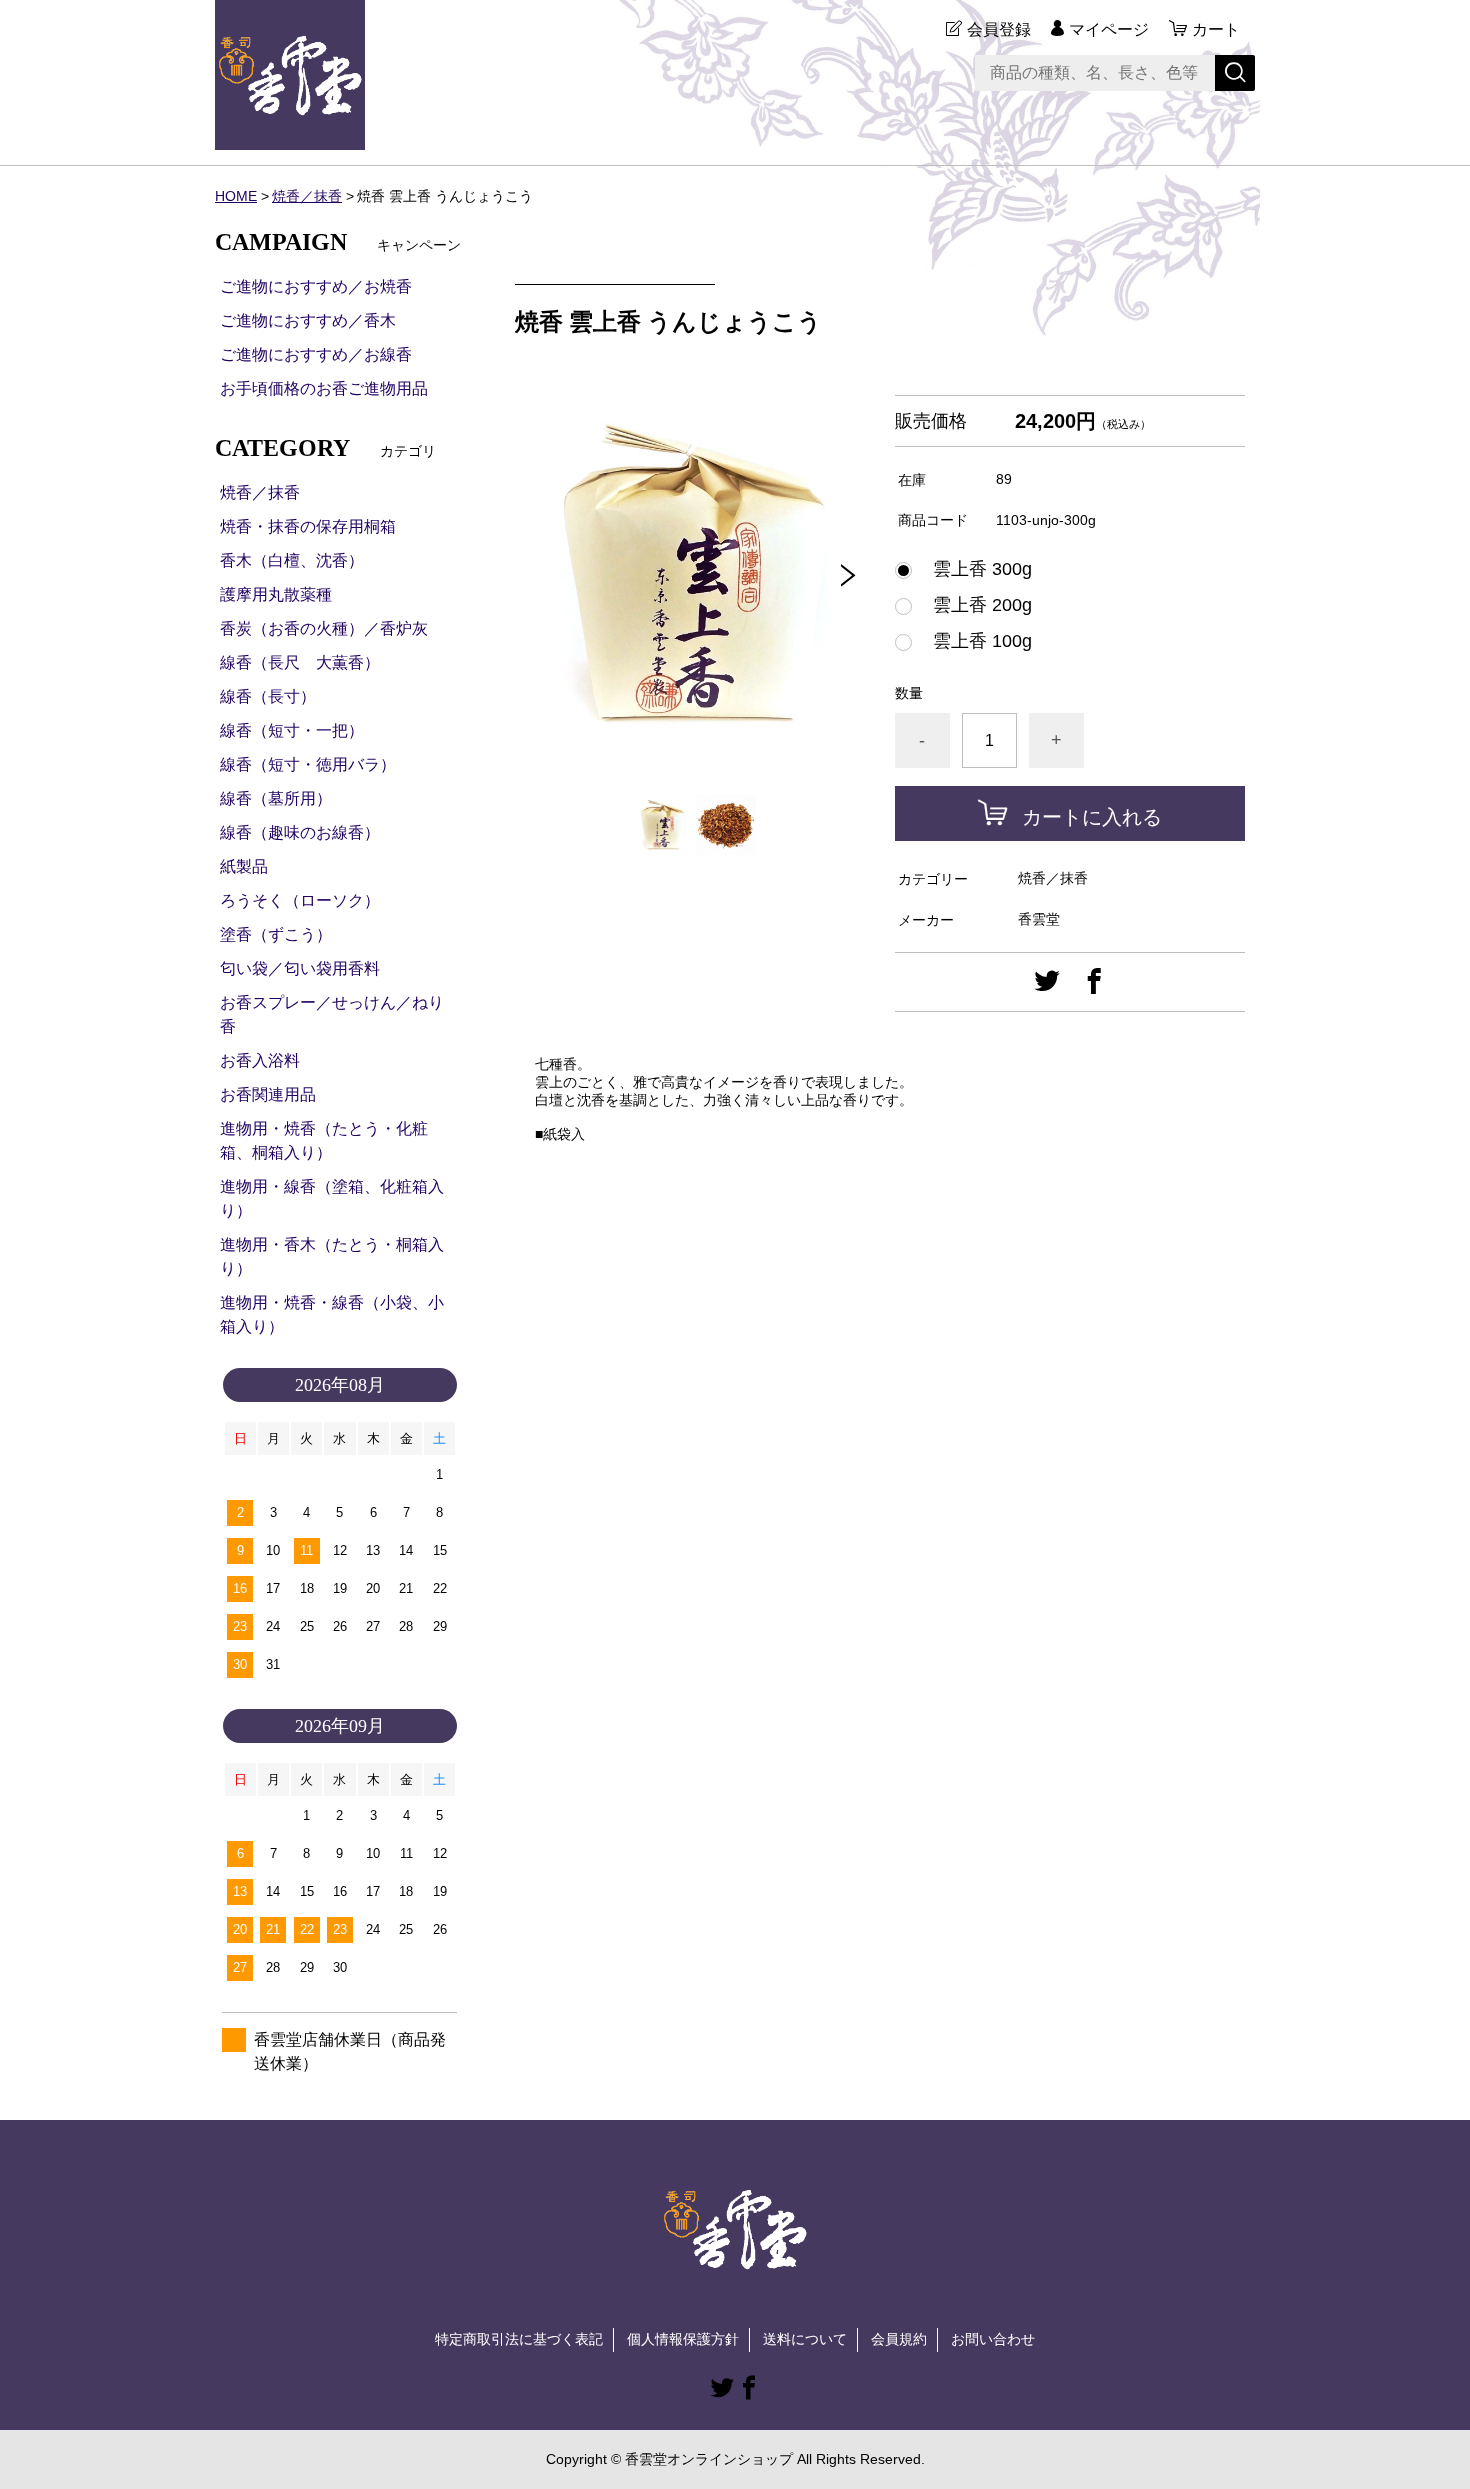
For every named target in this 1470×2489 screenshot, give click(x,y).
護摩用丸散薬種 (276, 594)
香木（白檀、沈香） (292, 560)
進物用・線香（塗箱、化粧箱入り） (332, 1198)
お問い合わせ (993, 2339)
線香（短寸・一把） (292, 730)
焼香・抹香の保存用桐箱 (308, 526)
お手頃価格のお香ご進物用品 (324, 388)
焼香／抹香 (307, 196)
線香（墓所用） (276, 798)
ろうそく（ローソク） (300, 900)
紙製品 (244, 866)
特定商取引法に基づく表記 (519, 2339)
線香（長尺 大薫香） (300, 662)
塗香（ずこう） (276, 934)
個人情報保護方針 (683, 2339)
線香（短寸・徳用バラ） (308, 764)
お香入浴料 (260, 1060)
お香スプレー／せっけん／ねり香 (332, 1014)
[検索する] (1235, 73)
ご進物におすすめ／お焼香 (316, 286)
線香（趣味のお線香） (300, 832)
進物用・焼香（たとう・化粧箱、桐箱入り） (324, 1140)
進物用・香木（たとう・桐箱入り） (332, 1256)
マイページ (1109, 29)
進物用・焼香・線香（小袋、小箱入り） (332, 1314)
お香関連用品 (268, 1094)
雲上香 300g (973, 569)
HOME (236, 196)
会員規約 (899, 2339)
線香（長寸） (268, 696)
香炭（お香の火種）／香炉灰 (324, 628)
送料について (805, 2339)
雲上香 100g (973, 641)
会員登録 (999, 29)
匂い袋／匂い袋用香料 (300, 968)
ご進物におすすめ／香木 (308, 320)
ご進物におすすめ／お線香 (316, 354)
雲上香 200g (973, 605)
